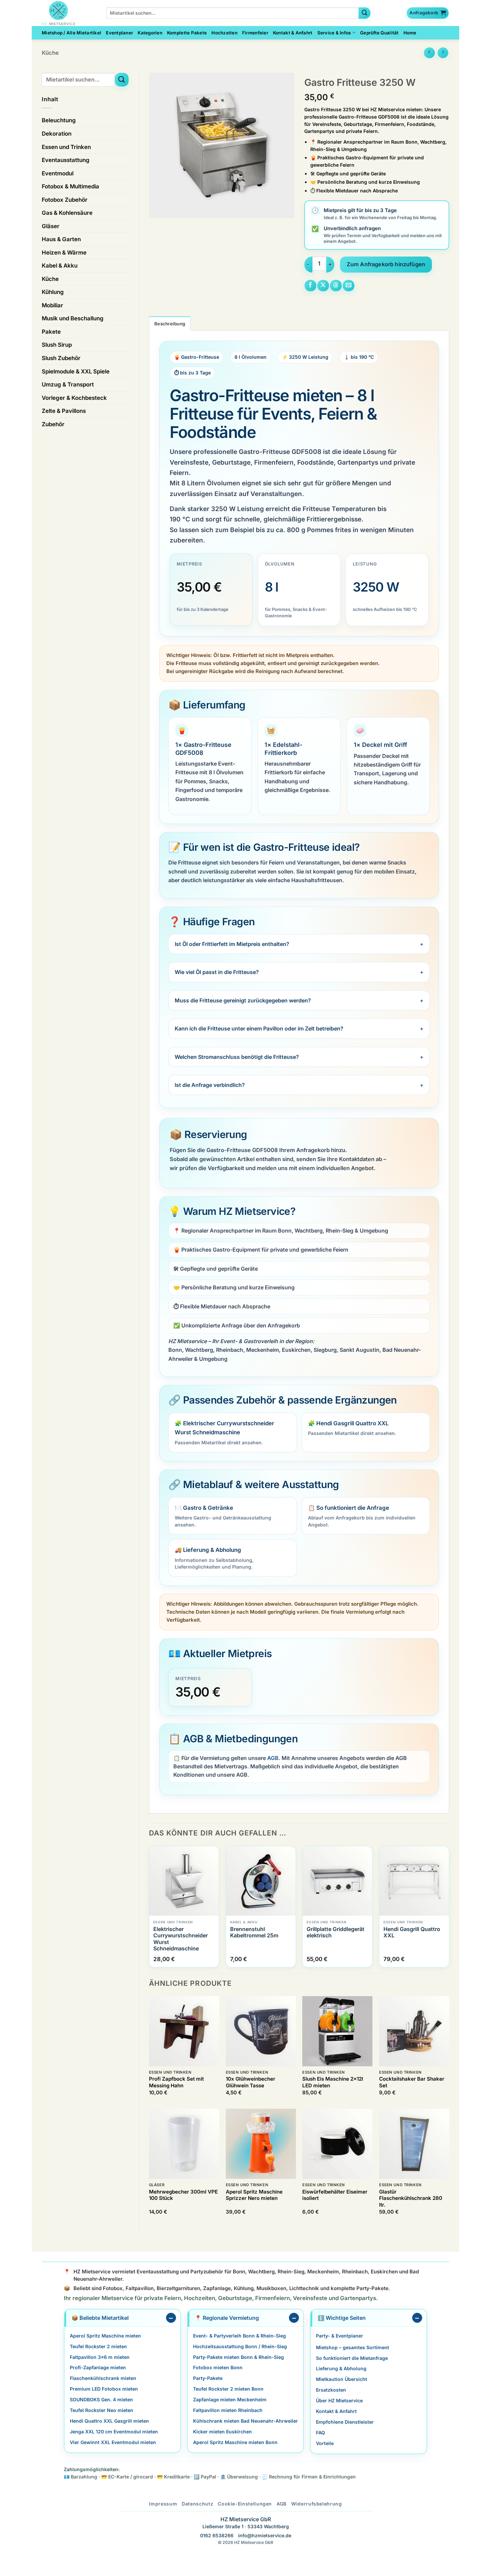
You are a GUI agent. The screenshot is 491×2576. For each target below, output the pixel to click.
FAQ (320, 2433)
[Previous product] (443, 53)
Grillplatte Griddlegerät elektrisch (336, 1932)
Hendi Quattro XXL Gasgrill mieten (109, 2421)
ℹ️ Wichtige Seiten (342, 2318)
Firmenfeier (255, 33)
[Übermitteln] (365, 13)
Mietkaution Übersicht (342, 2379)
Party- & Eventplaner (340, 2336)
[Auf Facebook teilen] (310, 286)
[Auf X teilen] (323, 286)
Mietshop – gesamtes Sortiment (353, 2347)
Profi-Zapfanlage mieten (98, 2368)
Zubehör (53, 424)
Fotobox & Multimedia (70, 186)
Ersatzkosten (331, 2390)
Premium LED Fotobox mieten (104, 2389)
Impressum (163, 2504)
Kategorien (150, 33)
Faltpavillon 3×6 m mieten (100, 2357)
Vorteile (325, 2443)
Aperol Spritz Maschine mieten (105, 2336)
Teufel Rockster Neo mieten (102, 2410)
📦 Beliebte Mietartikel (100, 2318)
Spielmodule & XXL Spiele (76, 371)
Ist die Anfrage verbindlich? (210, 1085)
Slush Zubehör (61, 358)
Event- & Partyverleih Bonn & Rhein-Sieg (239, 2336)
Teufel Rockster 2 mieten (98, 2346)
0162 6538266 (217, 2536)
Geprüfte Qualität (379, 33)
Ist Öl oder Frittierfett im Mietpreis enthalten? (232, 944)
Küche (50, 53)
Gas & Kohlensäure (67, 213)
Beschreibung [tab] (170, 324)
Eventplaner (119, 33)
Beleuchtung (59, 120)
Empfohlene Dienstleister (345, 2422)
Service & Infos (334, 33)
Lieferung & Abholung (341, 2369)
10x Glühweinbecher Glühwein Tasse (251, 2082)
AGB (273, 1758)
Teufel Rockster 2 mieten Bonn (228, 2389)
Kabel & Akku (60, 266)
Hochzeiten (224, 33)
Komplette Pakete (187, 33)
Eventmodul (58, 173)
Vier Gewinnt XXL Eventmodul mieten (113, 2442)
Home (410, 33)
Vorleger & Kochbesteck (74, 398)
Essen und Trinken (66, 147)
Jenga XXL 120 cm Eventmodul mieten (114, 2432)
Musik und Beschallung (73, 318)
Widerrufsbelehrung (317, 2504)
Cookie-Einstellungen (245, 2504)
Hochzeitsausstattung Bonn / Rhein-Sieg (240, 2346)
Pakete (51, 332)
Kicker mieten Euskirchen (222, 2432)
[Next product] (429, 53)
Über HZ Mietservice (339, 2400)
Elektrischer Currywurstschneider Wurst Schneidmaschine (181, 1939)
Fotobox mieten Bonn (218, 2368)
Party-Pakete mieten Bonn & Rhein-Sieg (238, 2357)
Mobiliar (52, 305)
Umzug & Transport (68, 384)
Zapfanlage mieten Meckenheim (230, 2399)
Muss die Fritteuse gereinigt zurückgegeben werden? (243, 1000)
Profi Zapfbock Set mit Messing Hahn (176, 2082)
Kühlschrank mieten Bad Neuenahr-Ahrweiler (246, 2421)
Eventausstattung (66, 160)
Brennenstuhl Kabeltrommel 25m (254, 1932)
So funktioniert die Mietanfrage (352, 2358)
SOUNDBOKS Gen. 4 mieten (101, 2399)
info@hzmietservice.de (265, 2536)
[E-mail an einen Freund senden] (349, 286)
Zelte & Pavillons (64, 411)
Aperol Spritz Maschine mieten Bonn (235, 2442)
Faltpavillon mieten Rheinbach (228, 2410)
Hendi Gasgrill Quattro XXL (412, 1932)
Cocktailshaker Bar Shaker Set (412, 2082)
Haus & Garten (61, 239)
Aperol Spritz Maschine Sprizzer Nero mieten (254, 2195)
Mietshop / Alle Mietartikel (71, 33)
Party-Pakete (208, 2378)
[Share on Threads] (336, 286)
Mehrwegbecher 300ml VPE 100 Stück (183, 2195)
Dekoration (57, 134)
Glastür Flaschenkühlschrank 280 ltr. (411, 2198)
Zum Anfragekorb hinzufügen (386, 264)
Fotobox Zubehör (65, 200)
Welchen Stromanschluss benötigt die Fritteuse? (237, 1057)
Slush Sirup (57, 345)
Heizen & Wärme (64, 253)
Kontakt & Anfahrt (293, 33)
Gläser (51, 226)
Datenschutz (197, 2504)
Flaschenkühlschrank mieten (103, 2378)
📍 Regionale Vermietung (227, 2318)
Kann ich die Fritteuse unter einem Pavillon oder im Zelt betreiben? (259, 1028)
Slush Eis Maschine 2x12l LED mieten (333, 2082)
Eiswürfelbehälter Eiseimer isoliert (335, 2195)
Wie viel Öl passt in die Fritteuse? (217, 972)
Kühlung (53, 292)
